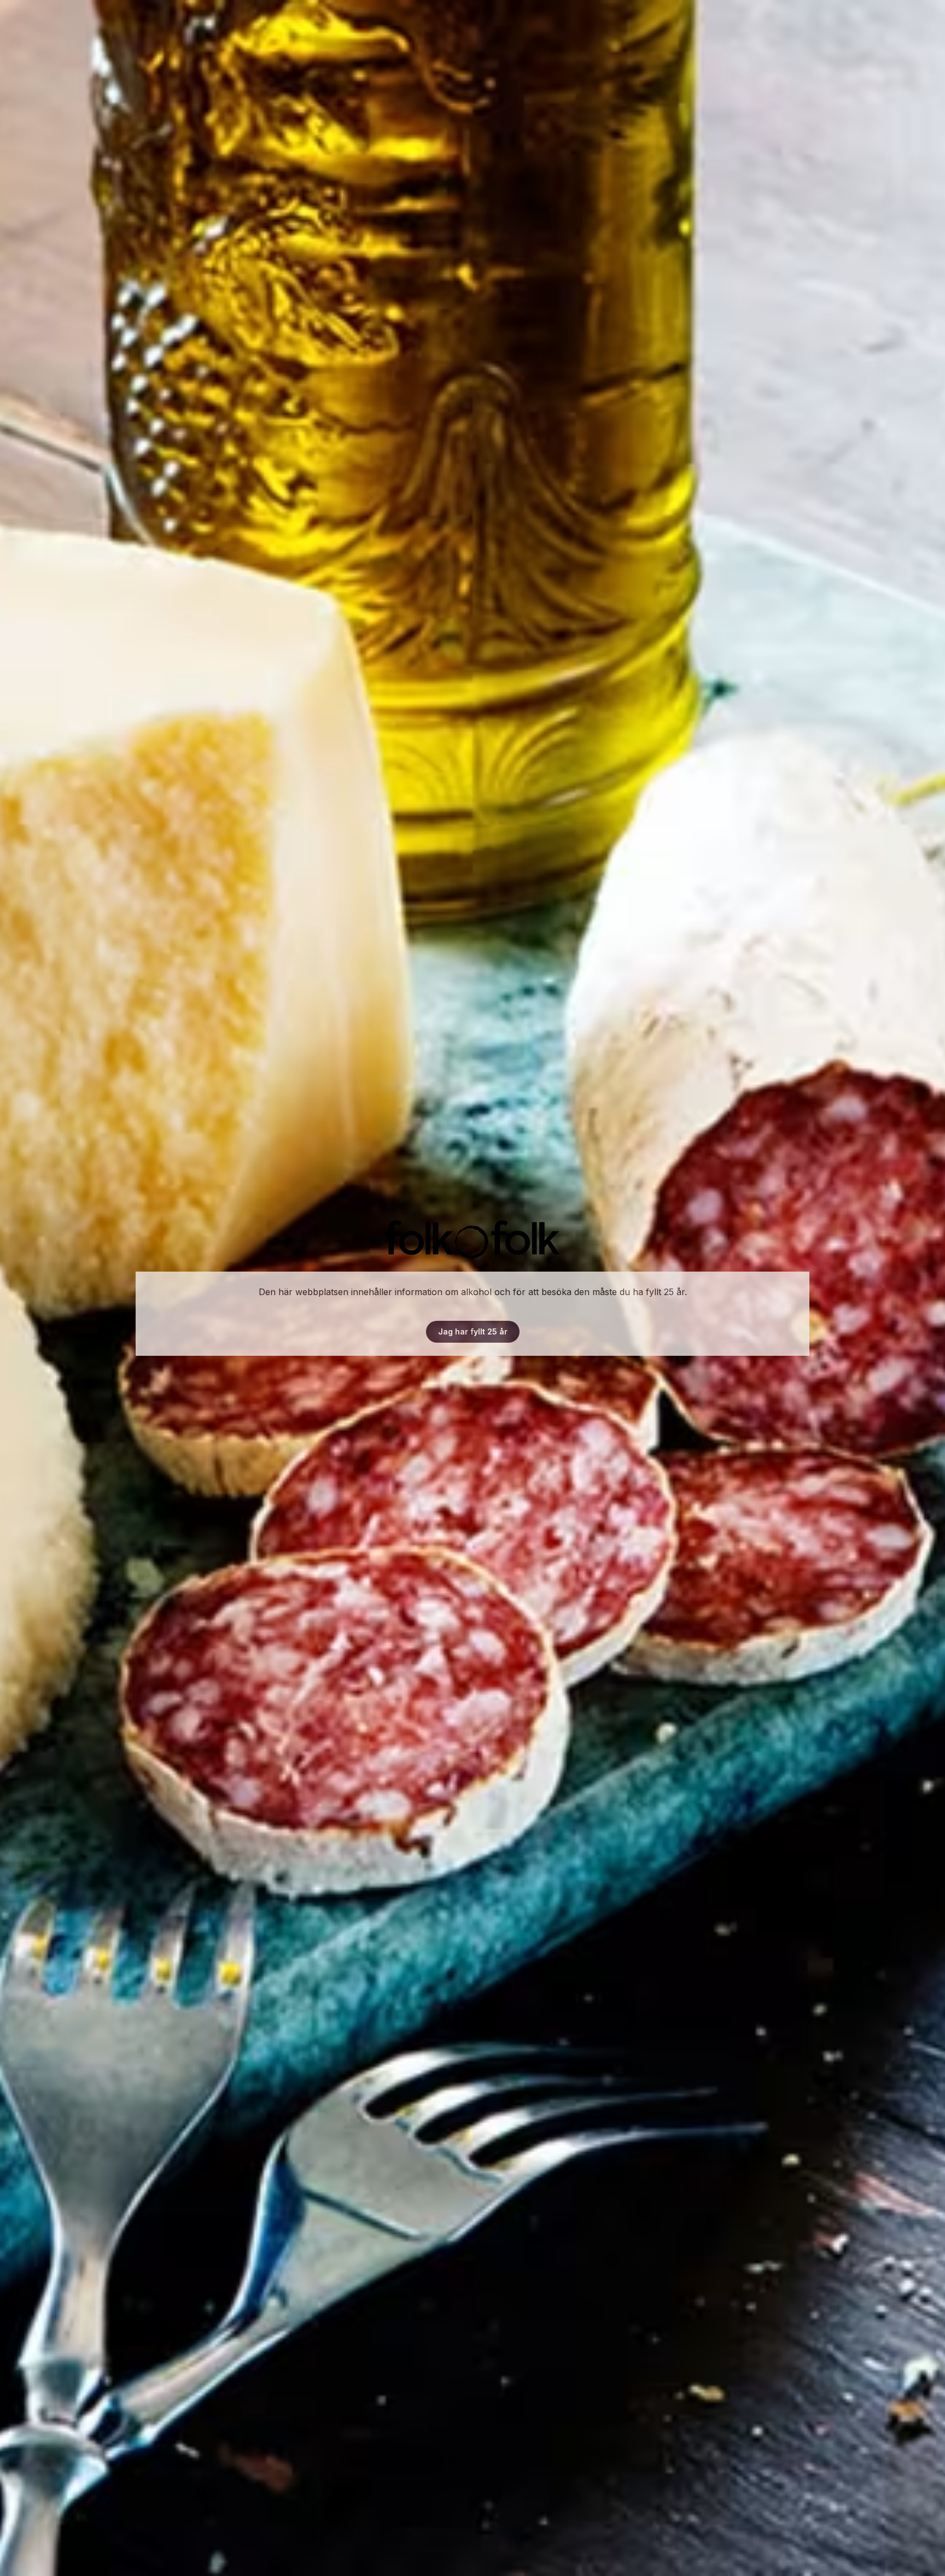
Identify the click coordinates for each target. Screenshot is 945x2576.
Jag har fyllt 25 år (473, 1331)
